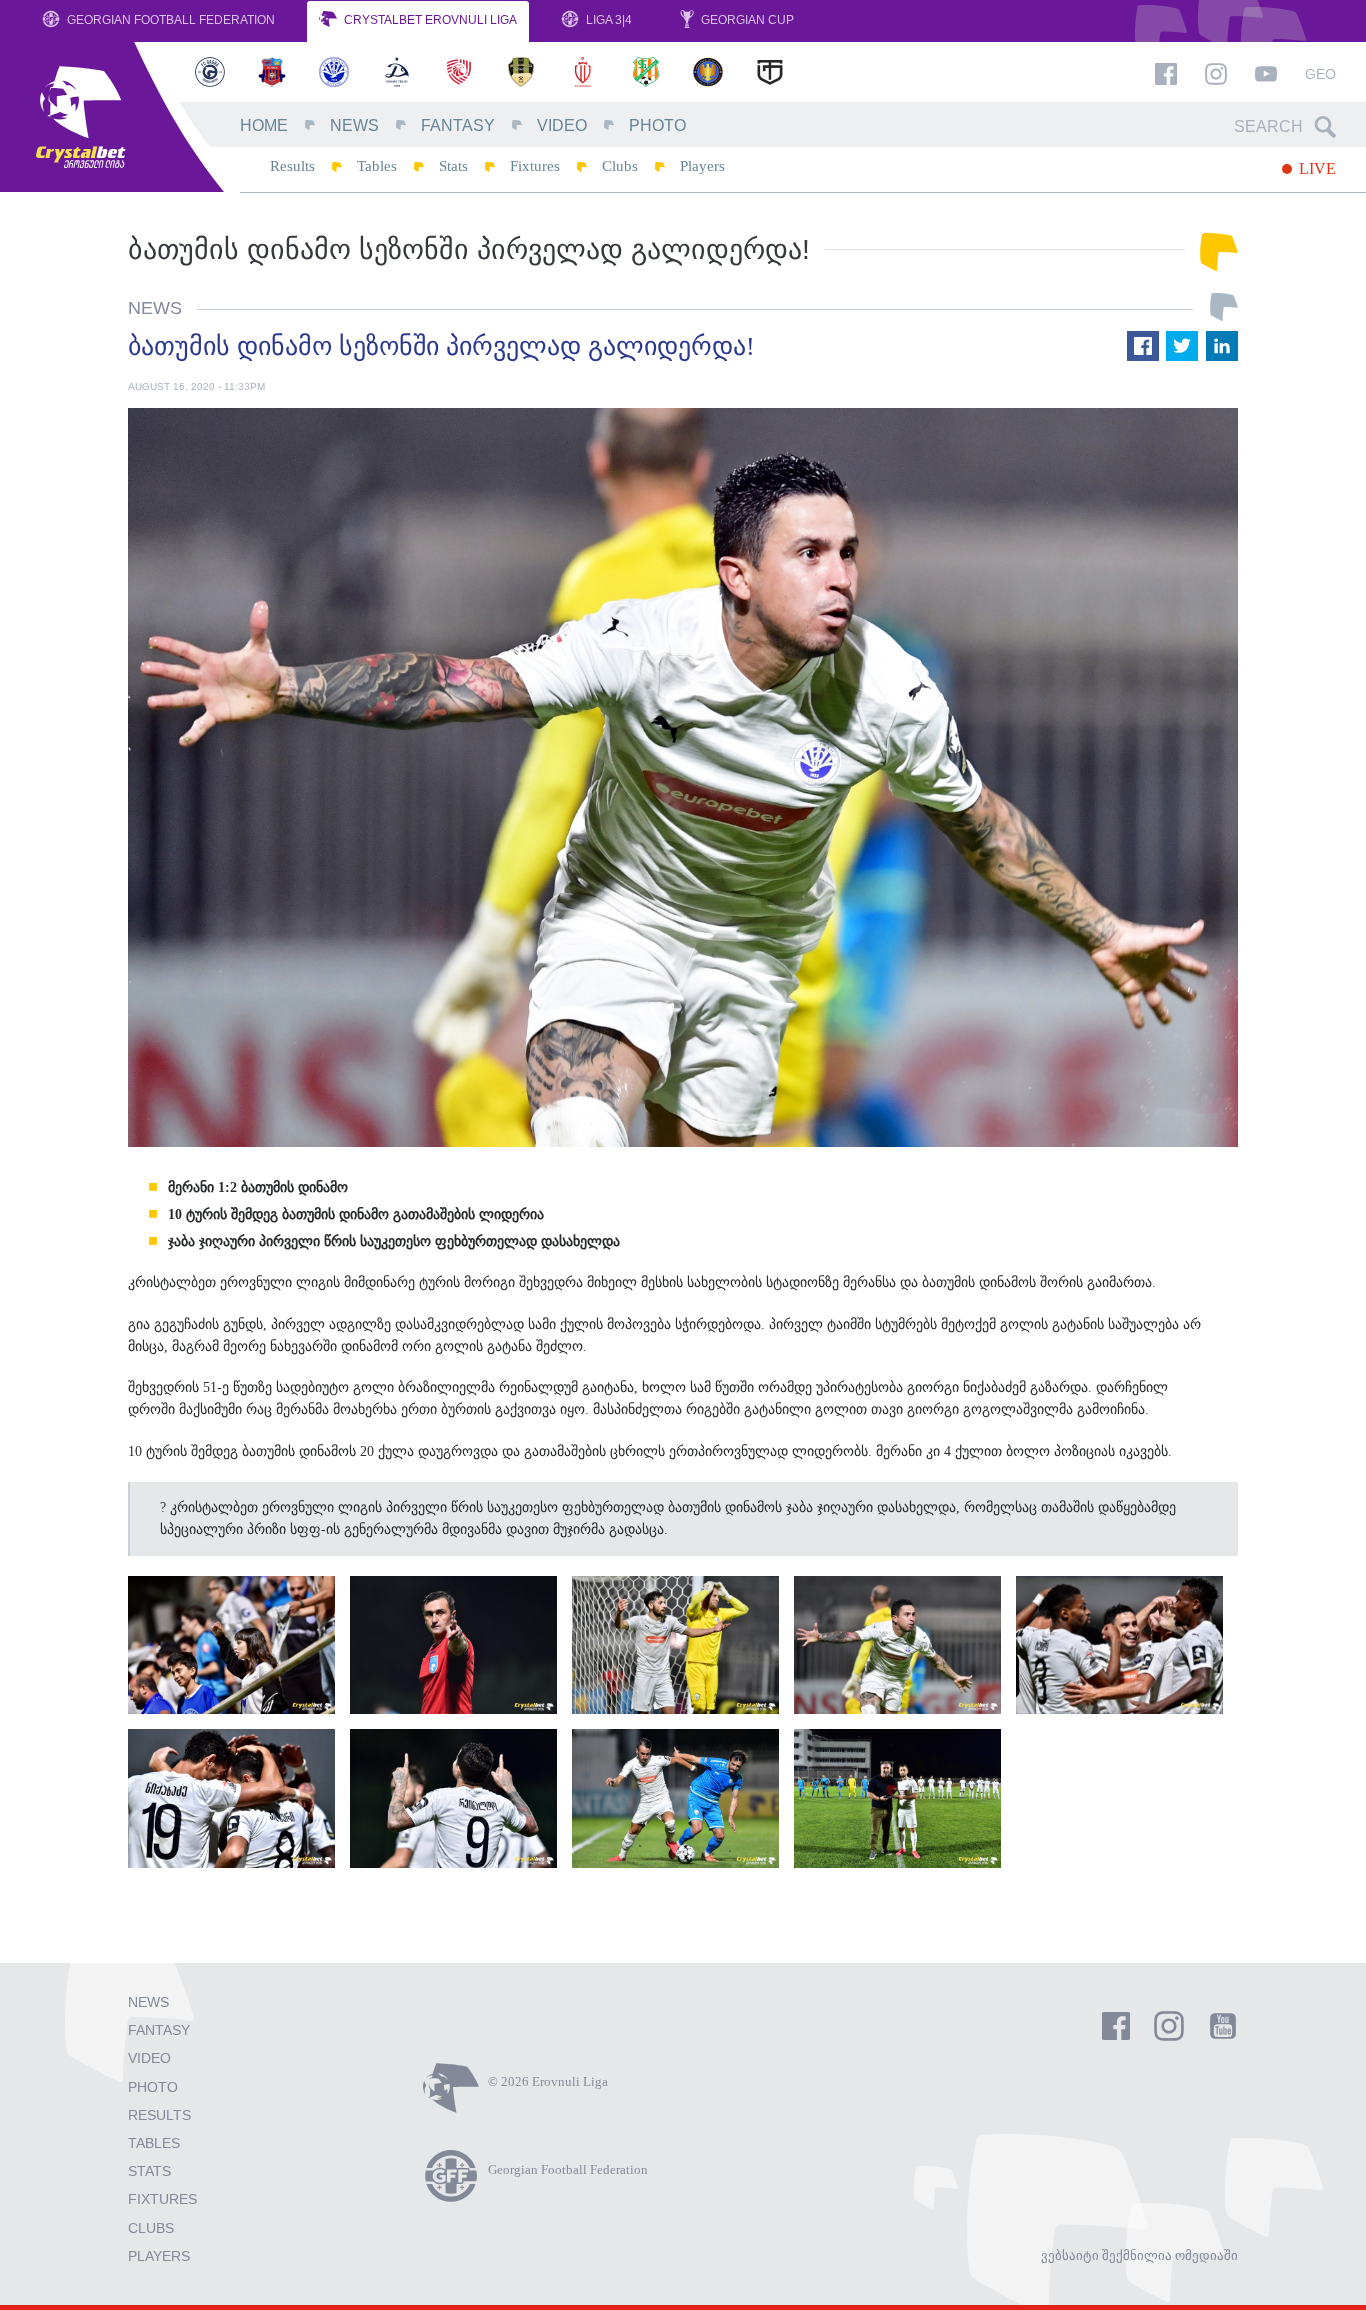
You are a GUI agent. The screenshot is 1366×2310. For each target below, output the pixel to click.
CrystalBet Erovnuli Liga (429, 20)
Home (264, 125)
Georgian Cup (746, 20)
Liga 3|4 (607, 20)
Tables (377, 166)
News (354, 125)
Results (292, 166)
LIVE (1315, 168)
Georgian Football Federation (169, 20)
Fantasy (458, 125)
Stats (453, 166)
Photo (657, 125)
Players (702, 166)
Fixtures (535, 166)
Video (562, 125)
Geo (1320, 74)
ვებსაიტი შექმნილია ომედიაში (1139, 2255)
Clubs (620, 166)
